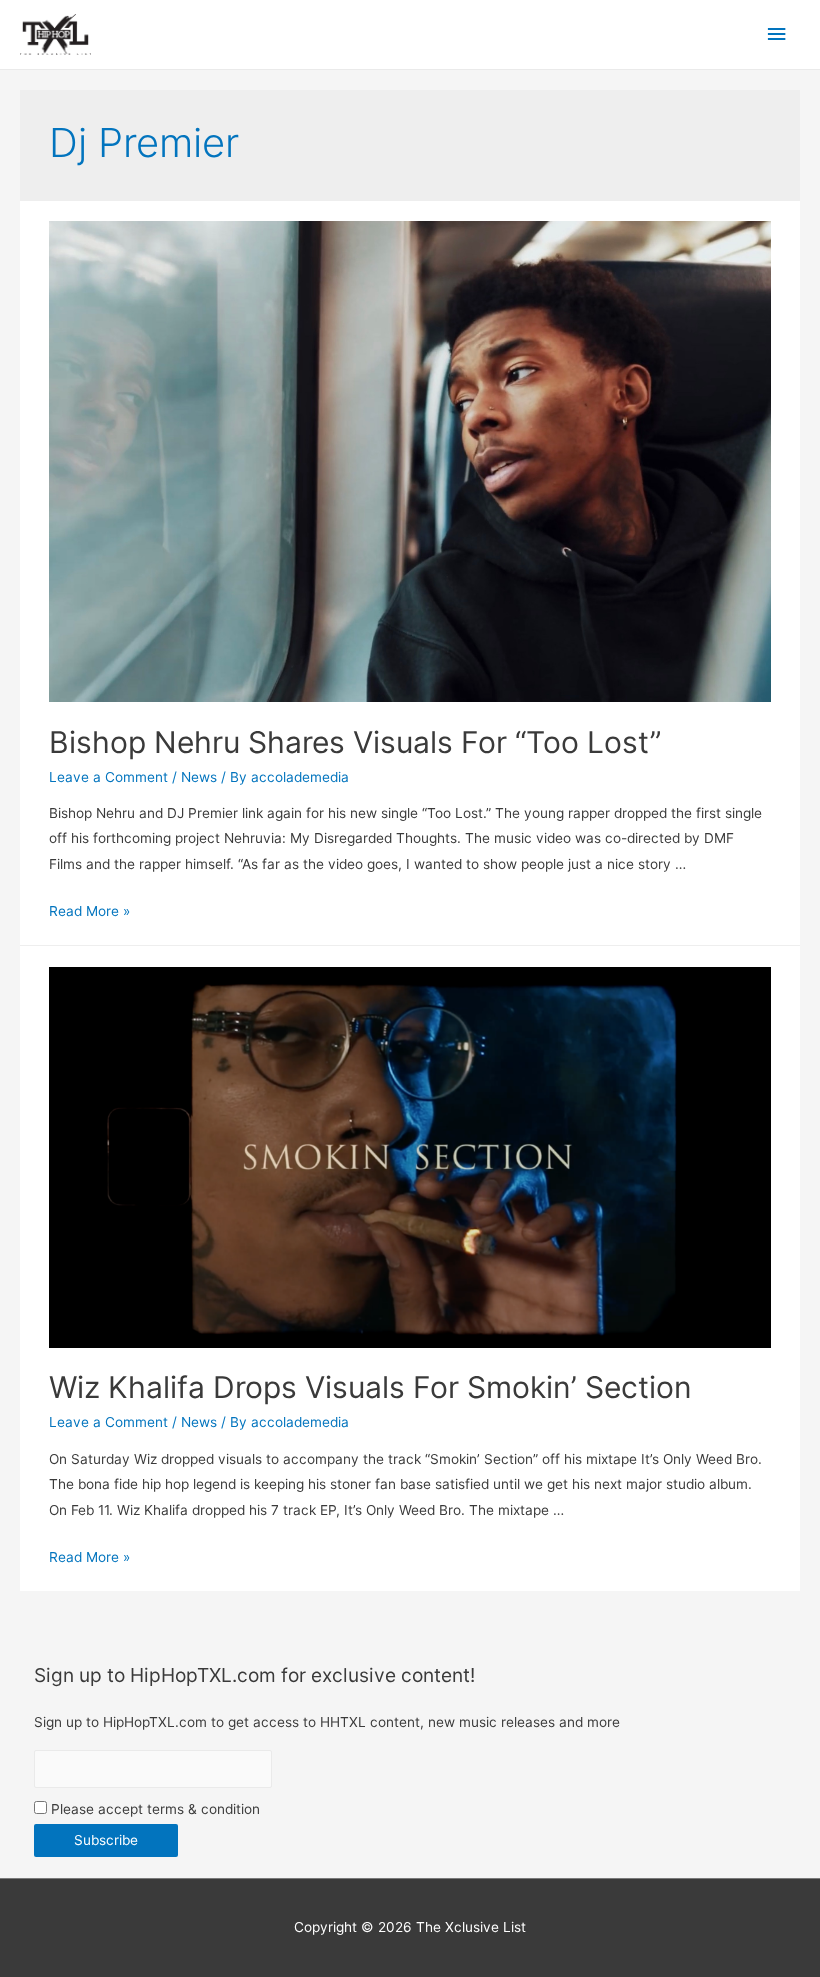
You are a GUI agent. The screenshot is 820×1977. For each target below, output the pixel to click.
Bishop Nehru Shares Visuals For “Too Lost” (355, 742)
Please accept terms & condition (153, 1809)
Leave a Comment (108, 777)
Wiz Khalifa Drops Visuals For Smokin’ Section (370, 1387)
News (199, 777)
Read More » (89, 911)
